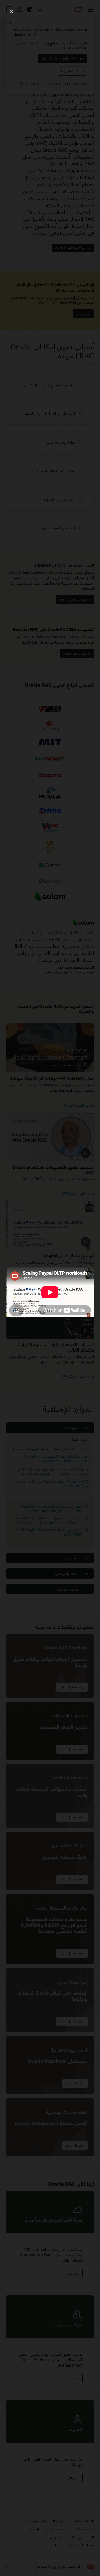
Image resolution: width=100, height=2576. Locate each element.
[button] (12, 12)
